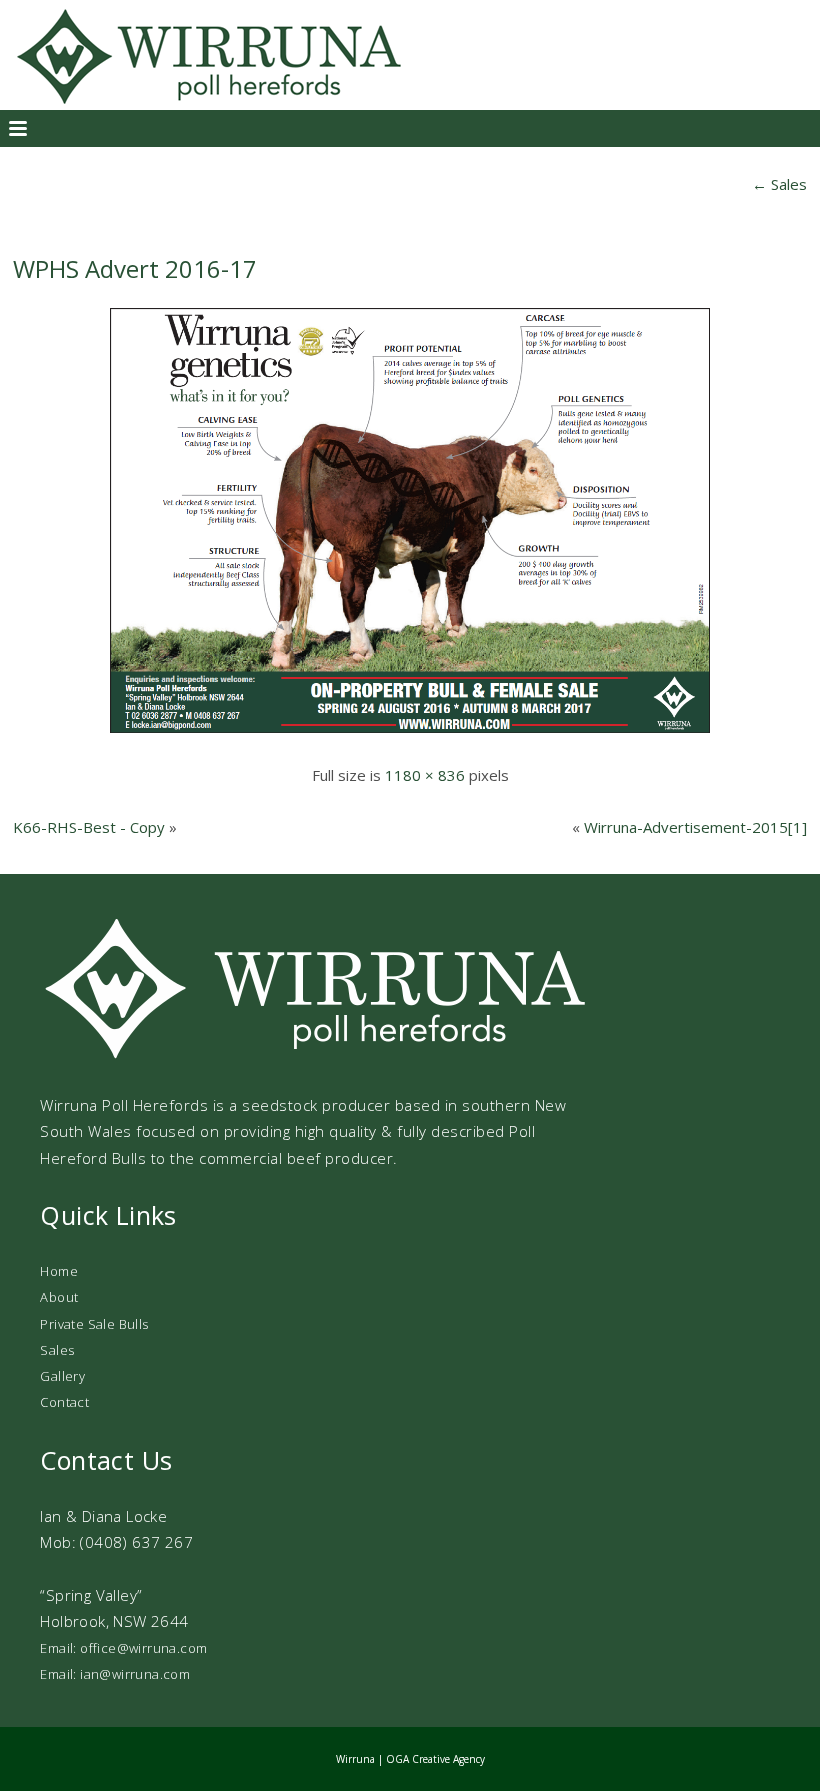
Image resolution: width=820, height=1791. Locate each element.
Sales (779, 184)
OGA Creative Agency (435, 1759)
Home (59, 1271)
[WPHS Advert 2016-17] (410, 734)
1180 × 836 (425, 775)
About (59, 1297)
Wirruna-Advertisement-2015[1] (695, 827)
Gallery (62, 1376)
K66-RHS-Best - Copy (89, 827)
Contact (64, 1402)
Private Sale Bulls (94, 1324)
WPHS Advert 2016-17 (135, 268)
